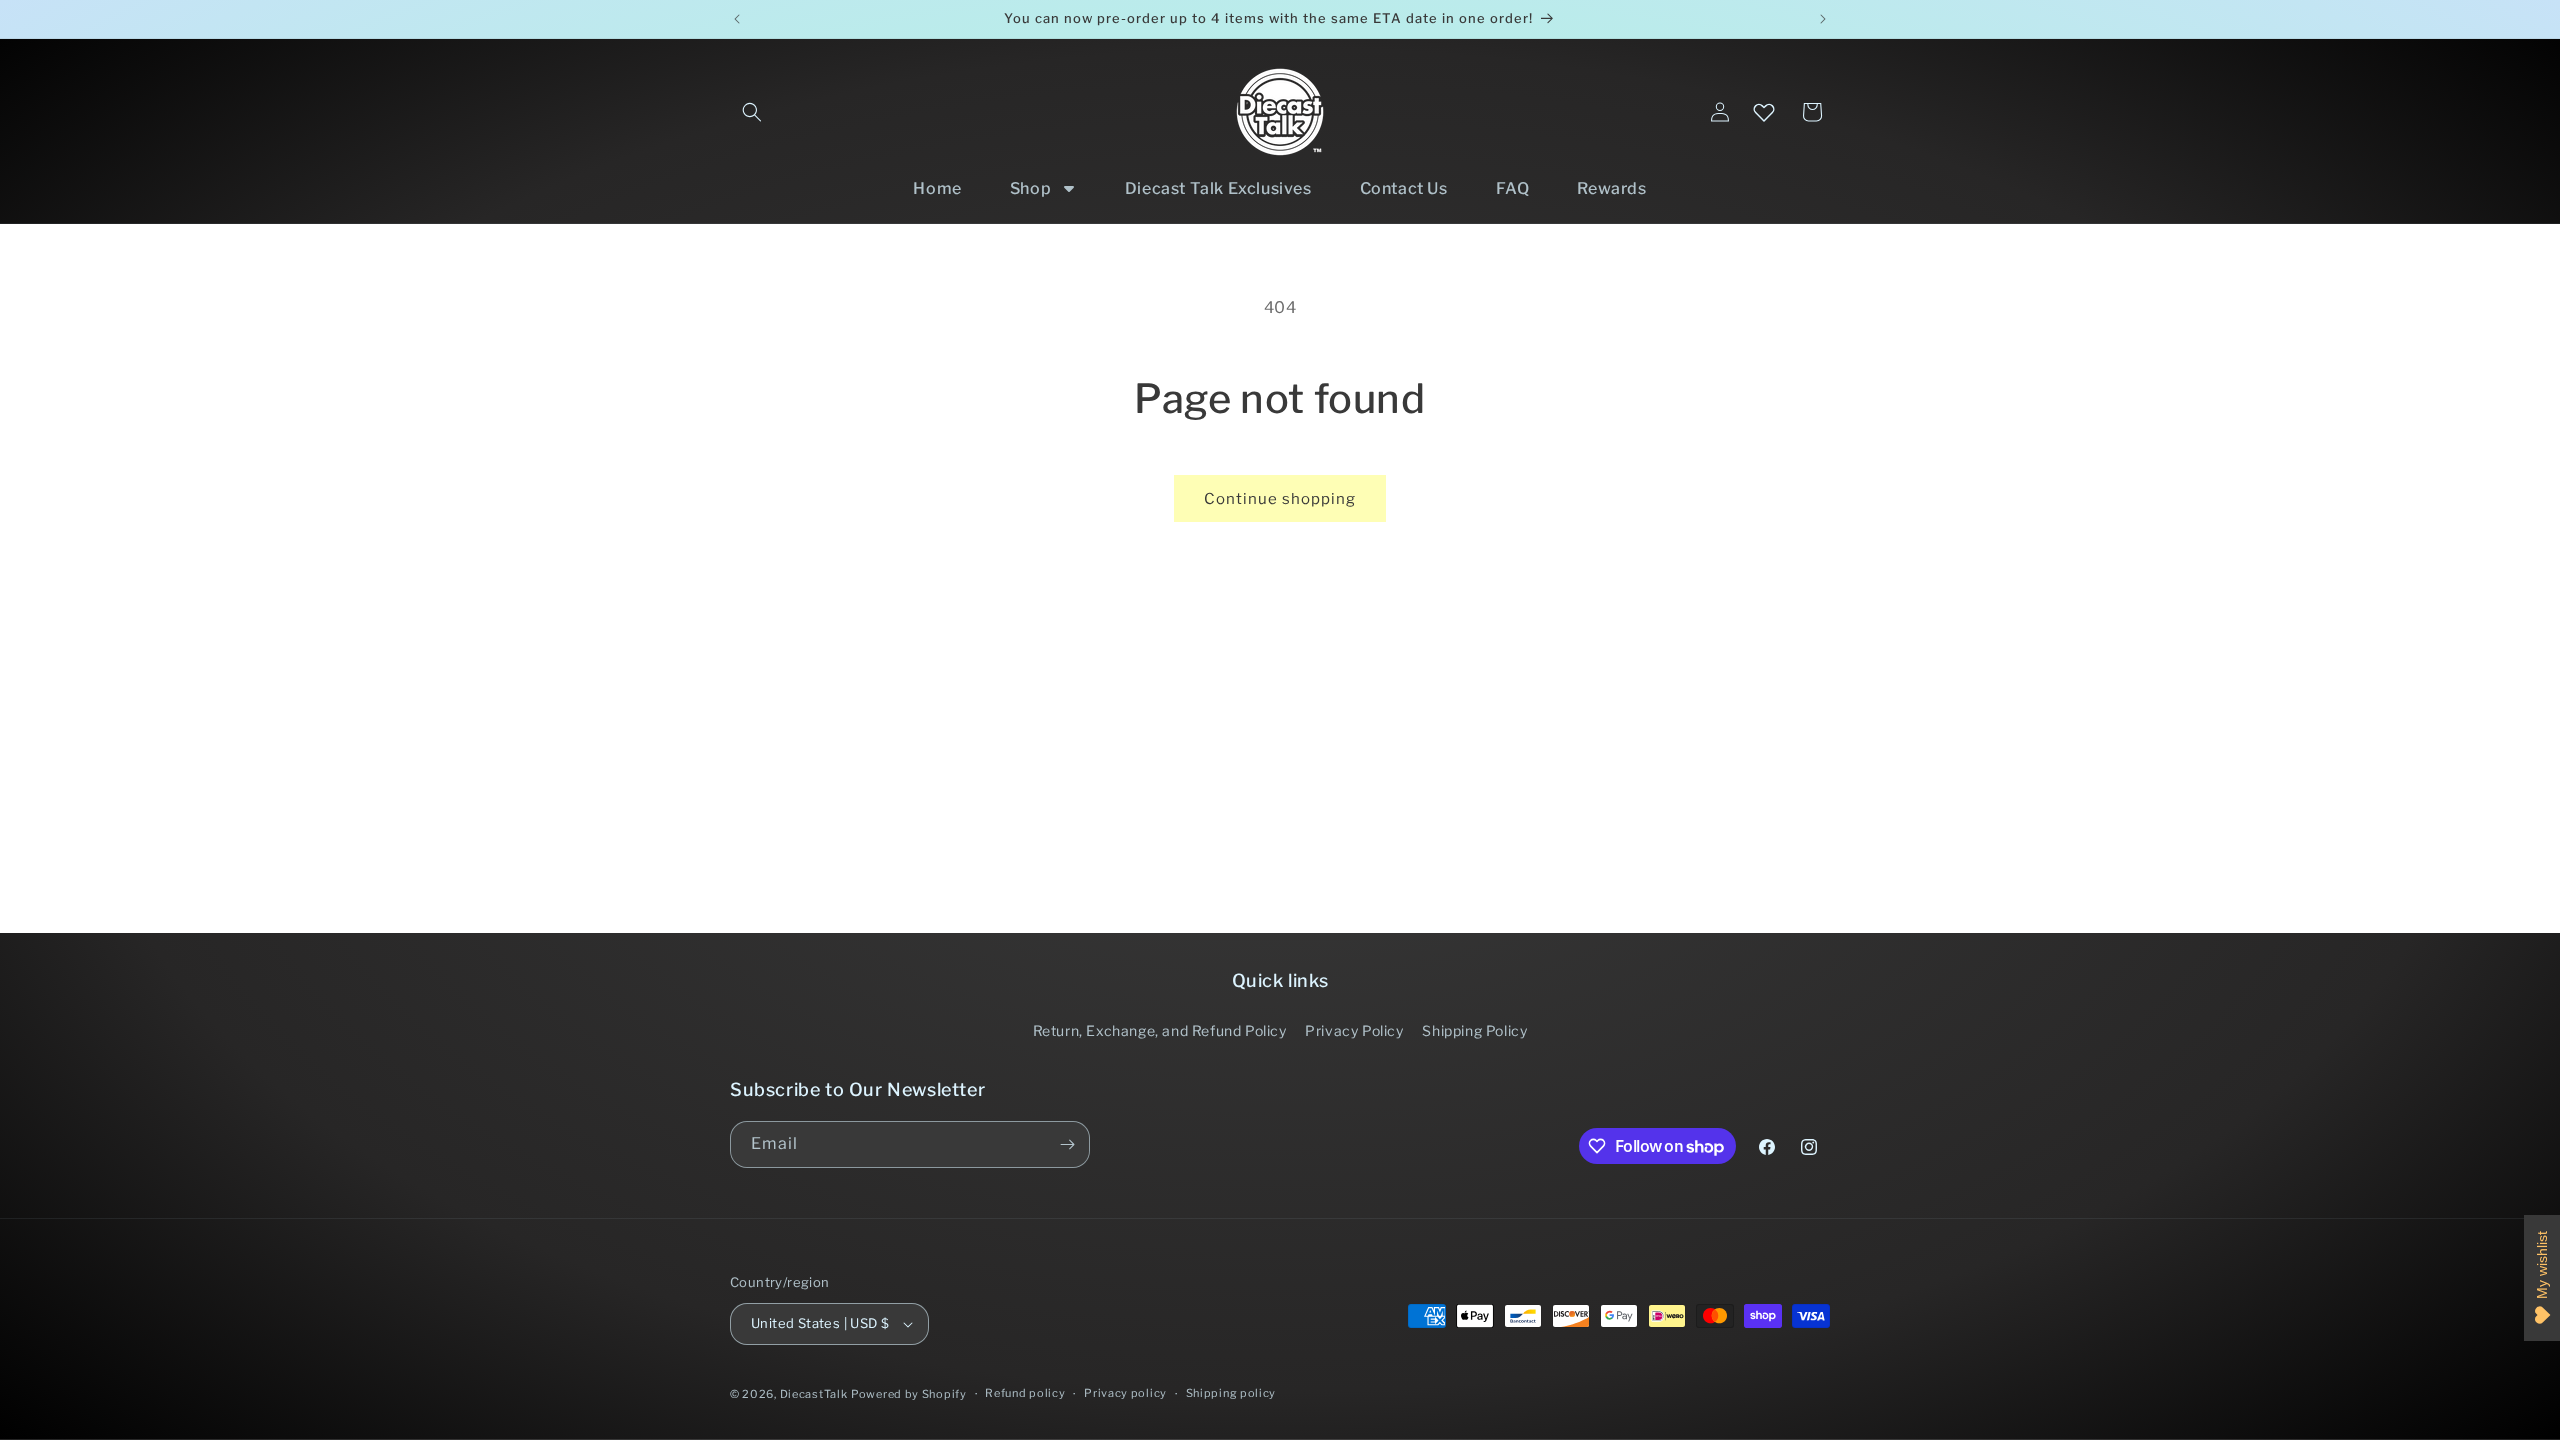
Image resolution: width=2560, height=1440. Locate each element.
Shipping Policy (1474, 1030)
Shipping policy (1231, 1393)
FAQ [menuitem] (1513, 188)
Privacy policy (1125, 1393)
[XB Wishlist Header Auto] (1764, 112)
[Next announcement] (1823, 19)
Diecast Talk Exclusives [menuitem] (1218, 188)
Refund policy (1025, 1393)
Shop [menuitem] (1030, 188)
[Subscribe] (1067, 1144)
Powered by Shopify (909, 1394)
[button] (752, 112)
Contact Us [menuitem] (1404, 188)
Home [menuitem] (937, 188)
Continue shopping (1280, 499)
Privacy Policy (1354, 1030)
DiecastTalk (814, 1394)
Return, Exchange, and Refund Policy (1160, 1030)
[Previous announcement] (737, 19)
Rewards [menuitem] (1611, 188)
